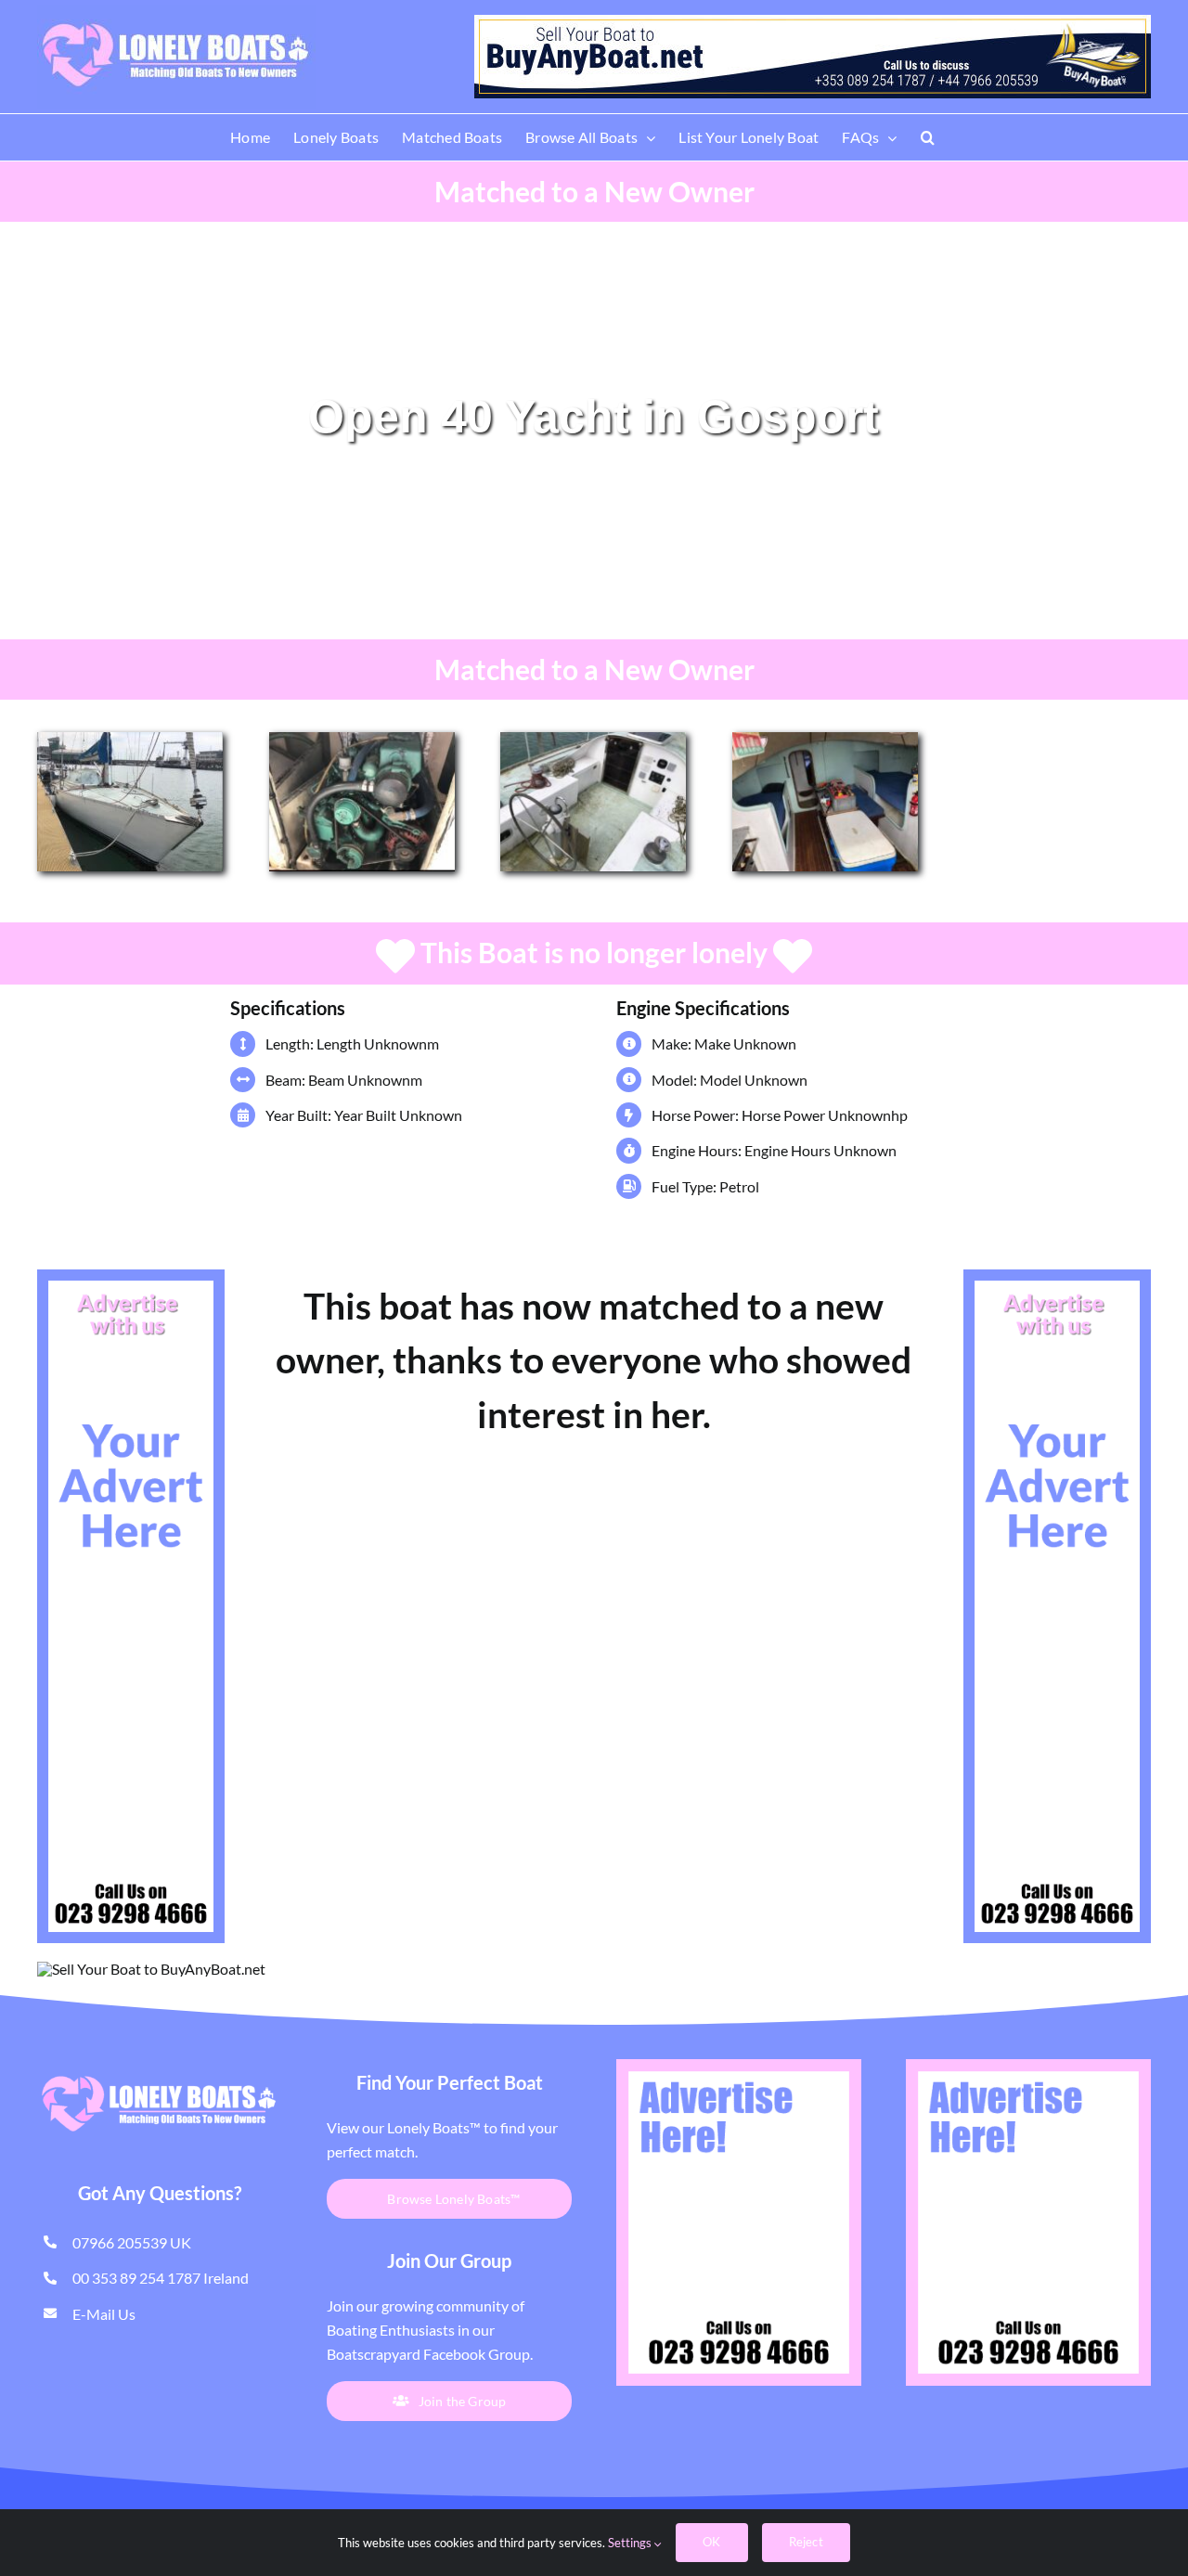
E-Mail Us (104, 2314)
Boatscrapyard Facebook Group (428, 2354)
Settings (631, 2543)
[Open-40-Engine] (362, 739)
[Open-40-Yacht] (130, 739)
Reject (806, 2542)
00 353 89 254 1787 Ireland (161, 2278)
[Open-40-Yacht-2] (825, 739)
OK (711, 2542)
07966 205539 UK (132, 2242)
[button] (928, 137)
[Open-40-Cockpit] (593, 739)
